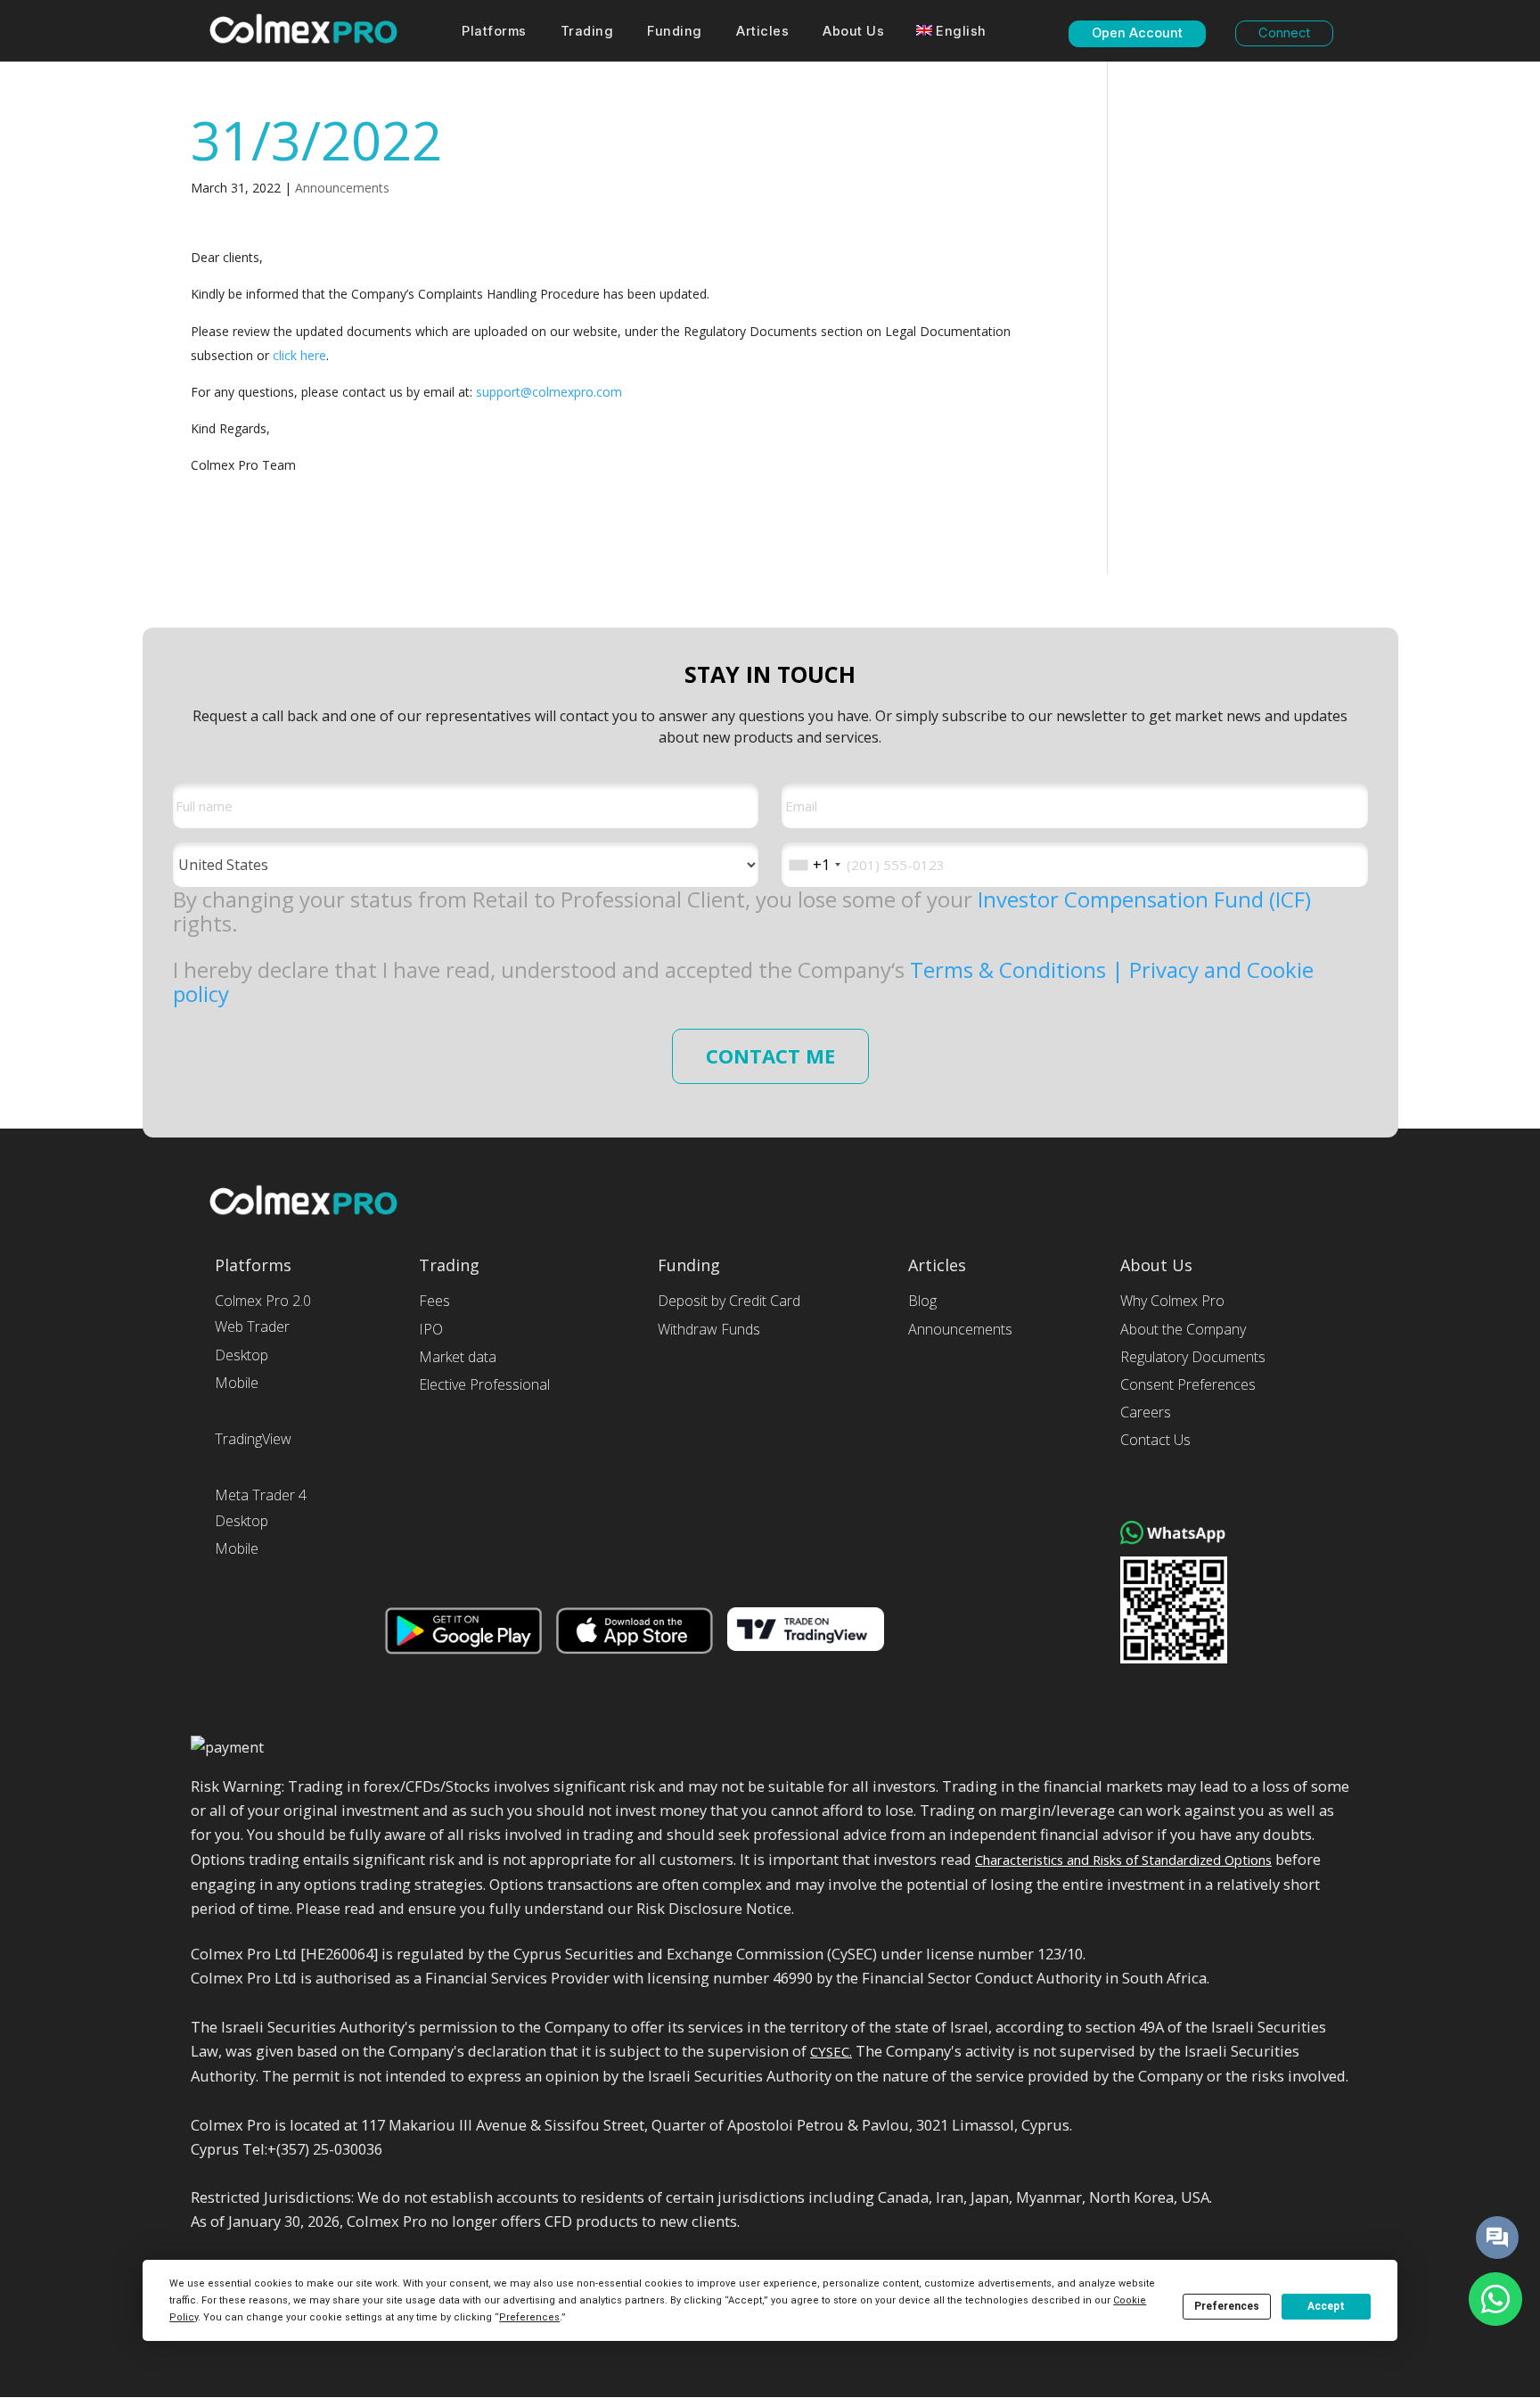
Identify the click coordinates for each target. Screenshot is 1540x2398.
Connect (1284, 33)
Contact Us (1155, 1440)
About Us (853, 32)
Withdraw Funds (709, 1330)
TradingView (253, 1439)
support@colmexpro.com (549, 392)
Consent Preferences (1188, 1385)
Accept (1326, 2306)
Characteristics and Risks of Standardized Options (1123, 1860)
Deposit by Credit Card (729, 1301)
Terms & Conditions (1011, 969)
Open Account (1137, 33)
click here (299, 355)
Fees (434, 1301)
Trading (587, 32)
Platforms (494, 32)
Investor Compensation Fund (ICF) (1144, 899)
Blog (922, 1301)
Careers (1146, 1413)
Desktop (242, 1355)
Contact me (770, 1056)
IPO (431, 1330)
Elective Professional (484, 1385)
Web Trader (252, 1327)
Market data (458, 1357)
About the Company (1183, 1330)
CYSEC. (831, 2051)
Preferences (1227, 2306)
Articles (762, 32)
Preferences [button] (529, 2317)
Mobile (237, 1383)
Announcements (342, 188)
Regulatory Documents (1193, 1357)
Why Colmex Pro (1172, 1301)
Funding (675, 32)
